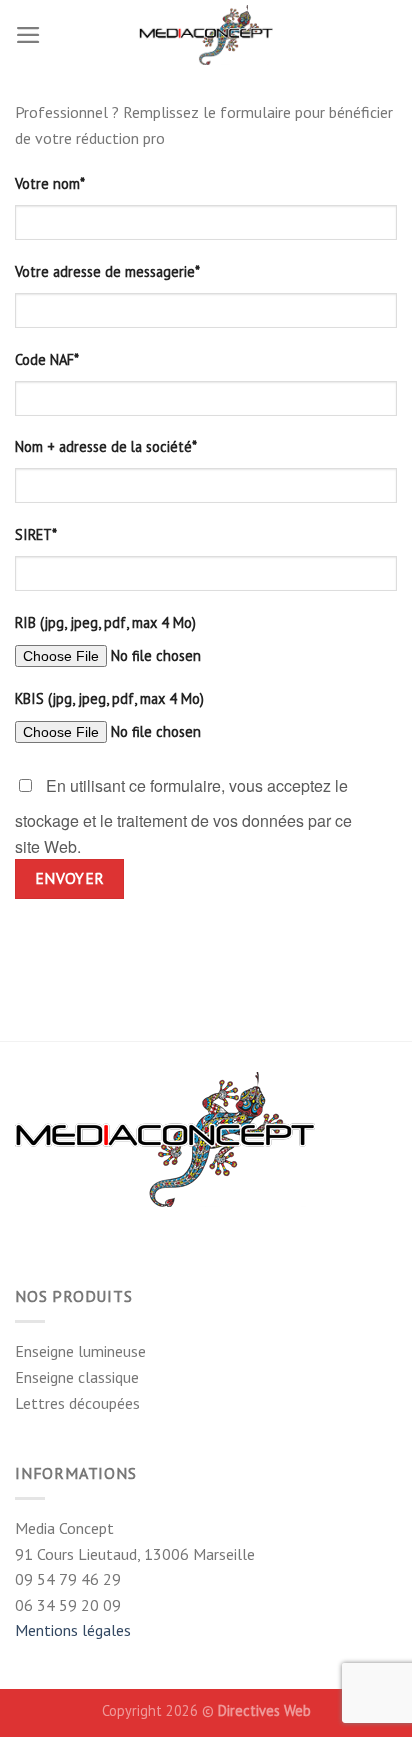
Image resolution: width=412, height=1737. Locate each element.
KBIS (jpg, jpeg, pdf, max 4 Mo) (109, 698)
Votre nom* (50, 183)
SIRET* (36, 534)
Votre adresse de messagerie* (107, 271)
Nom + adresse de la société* (106, 446)
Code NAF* (47, 359)
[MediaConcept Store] (206, 35)
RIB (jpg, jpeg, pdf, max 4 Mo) (105, 622)
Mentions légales (73, 1630)
